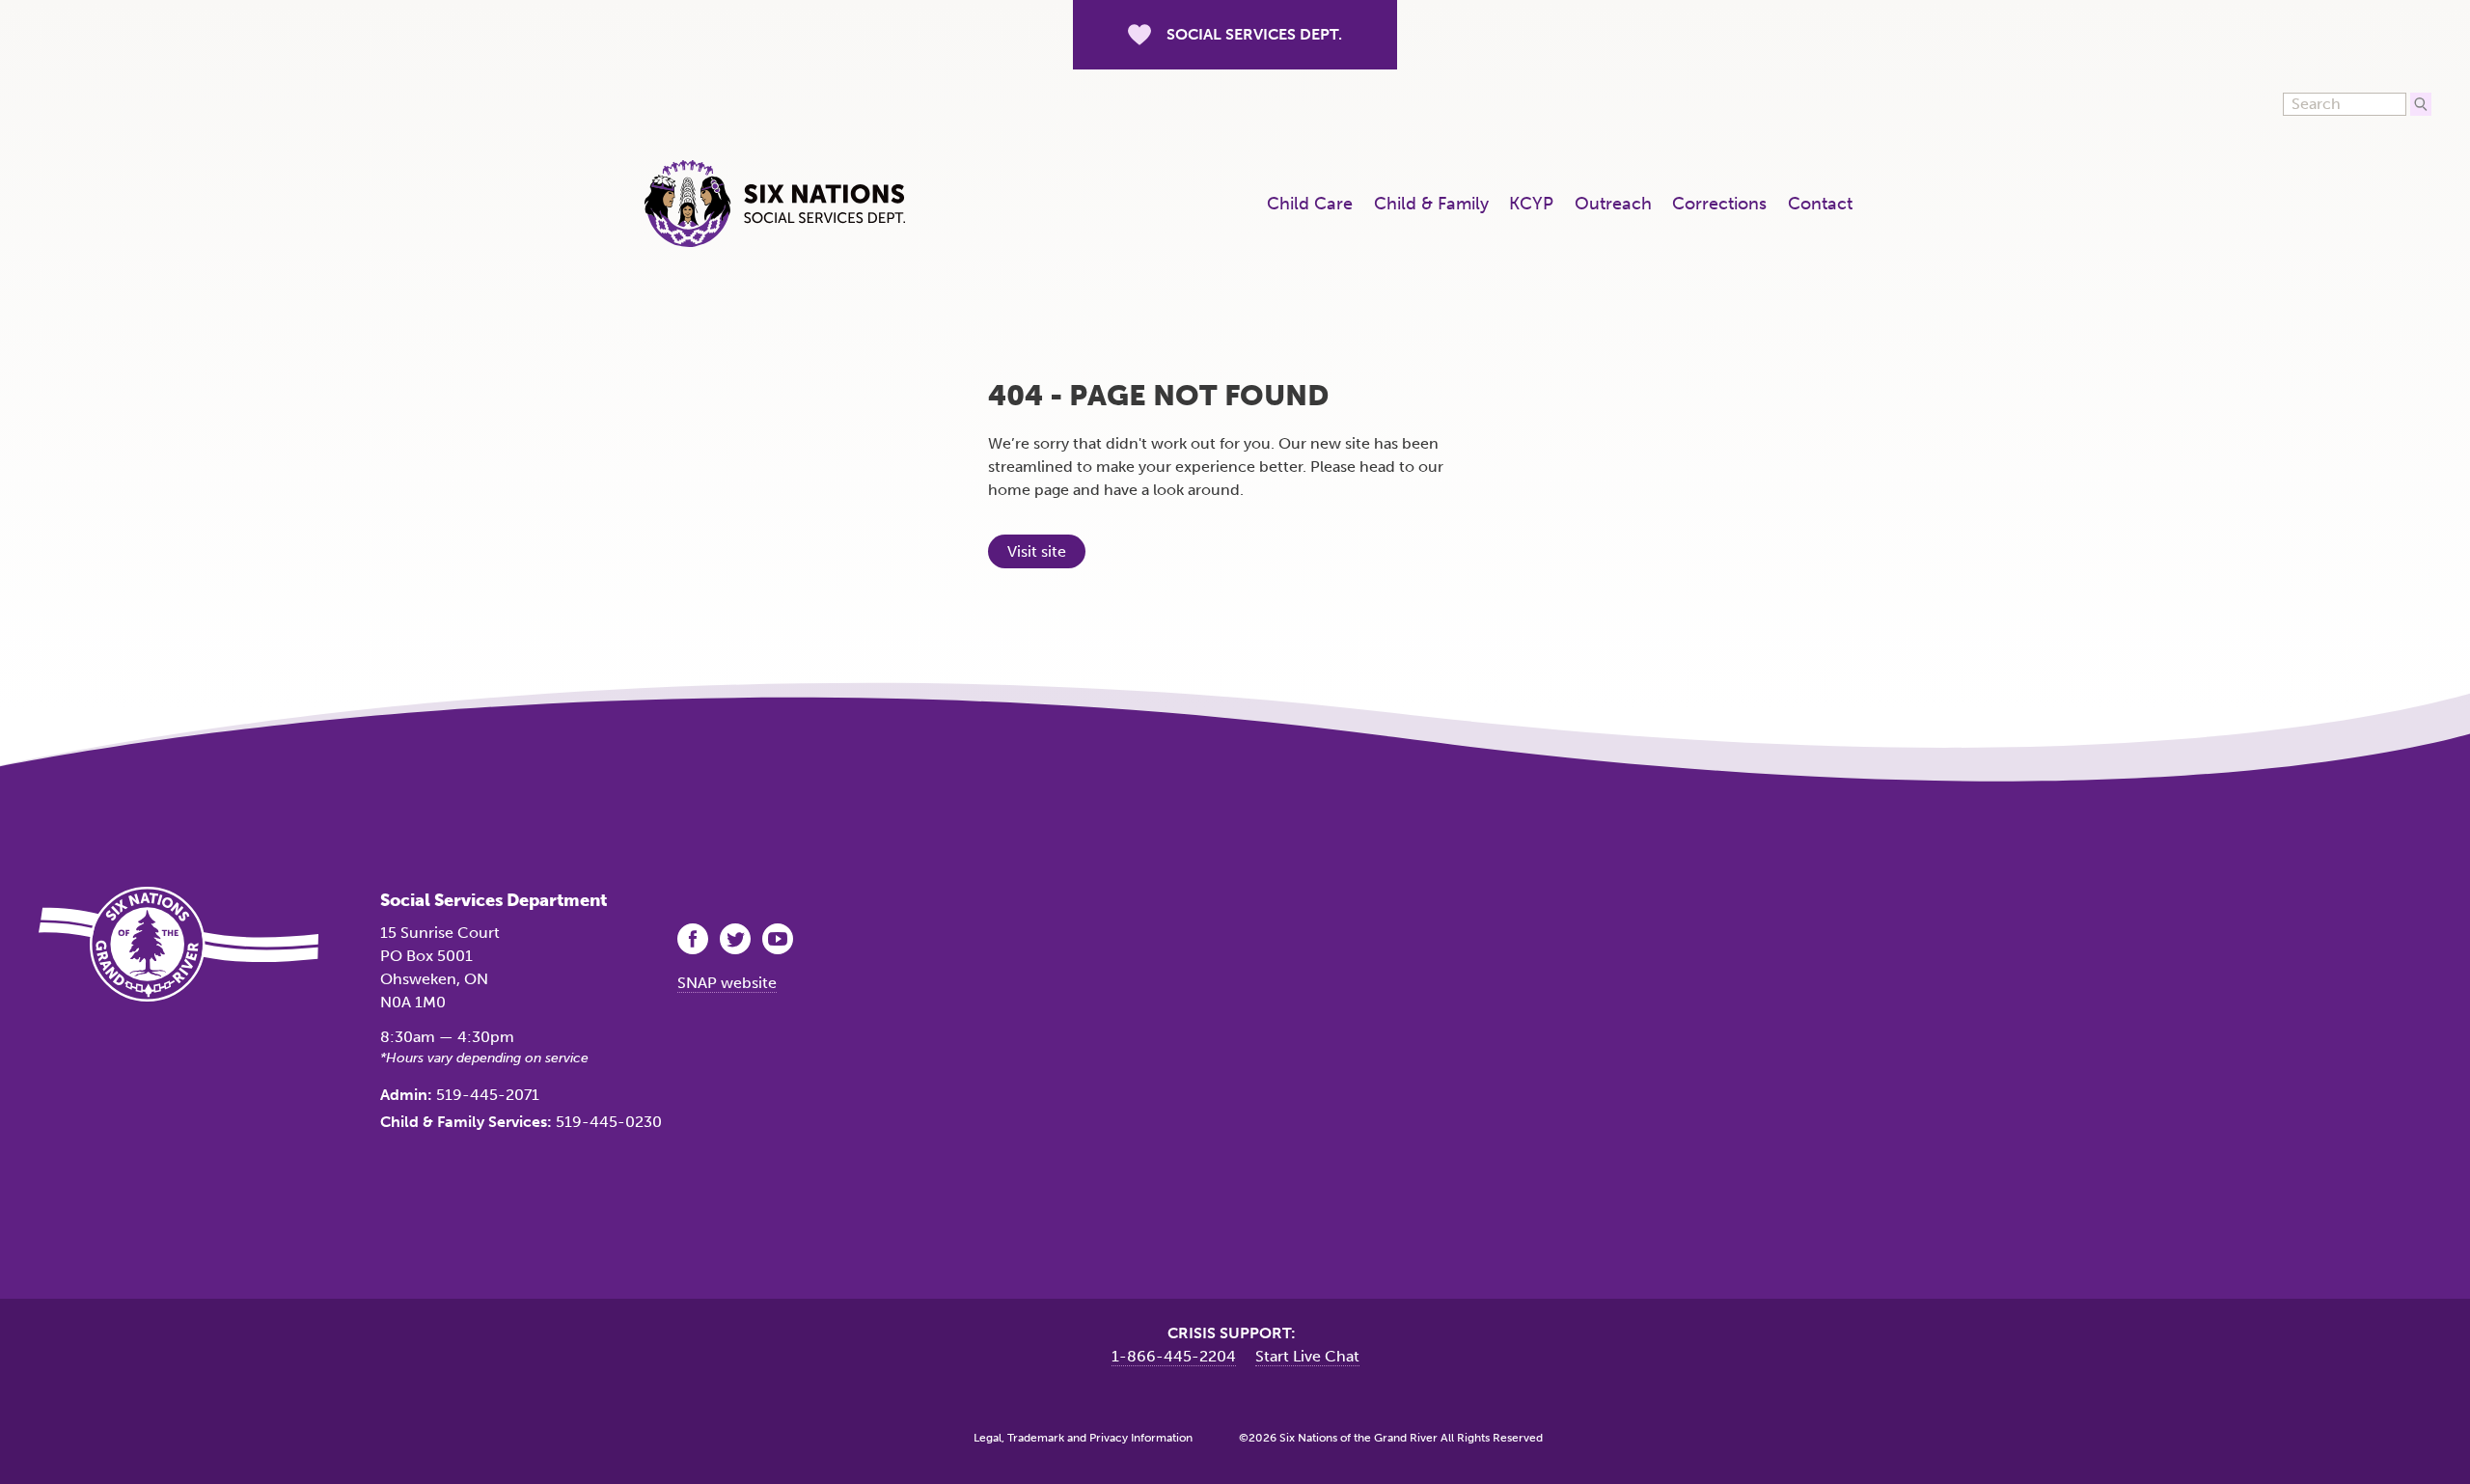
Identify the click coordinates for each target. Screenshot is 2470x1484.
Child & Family (1431, 204)
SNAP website (727, 983)
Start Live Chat (1307, 1356)
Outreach (1613, 204)
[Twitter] (737, 939)
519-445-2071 (488, 1095)
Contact (1820, 204)
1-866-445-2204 (1174, 1356)
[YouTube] (780, 939)
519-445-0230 (609, 1122)
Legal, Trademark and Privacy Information (1083, 1438)
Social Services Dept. (1254, 34)
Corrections (1719, 204)
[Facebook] (695, 939)
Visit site (1037, 551)
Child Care (1310, 204)
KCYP (1531, 204)
